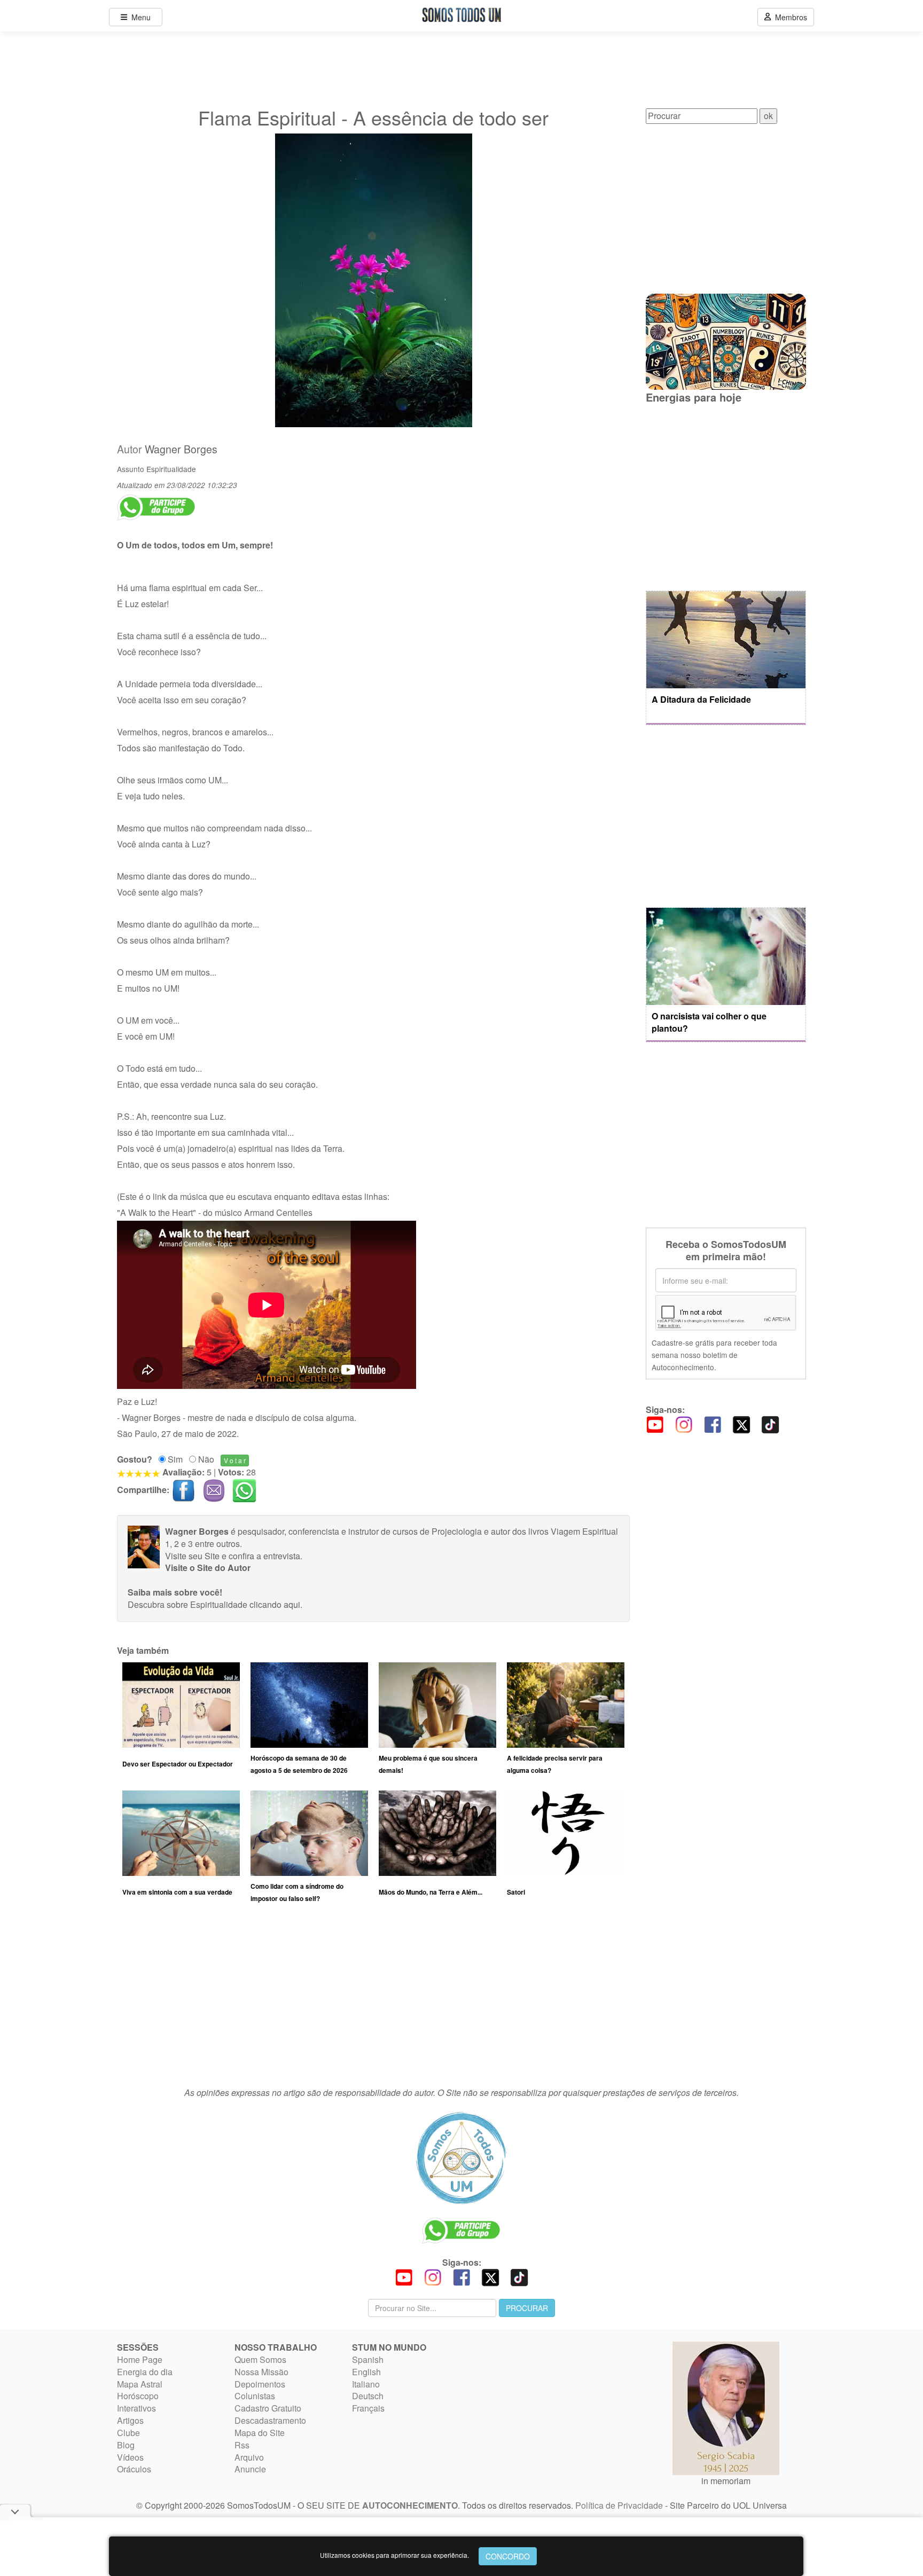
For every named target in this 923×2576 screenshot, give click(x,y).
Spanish (368, 2359)
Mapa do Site (260, 2433)
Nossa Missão (261, 2372)
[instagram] (684, 1424)
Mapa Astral (140, 2384)
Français (368, 2408)
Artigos (130, 2420)
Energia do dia (145, 2372)
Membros (789, 17)
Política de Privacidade (619, 2505)
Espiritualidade (171, 469)
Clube (128, 2433)
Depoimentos (260, 2384)
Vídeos (130, 2457)
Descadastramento (270, 2420)
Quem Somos (260, 2359)
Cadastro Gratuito (268, 2408)
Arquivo (249, 2457)
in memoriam (726, 2481)
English (366, 2372)
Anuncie (250, 2469)
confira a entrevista (264, 1556)
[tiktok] (770, 1424)
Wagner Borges (181, 449)
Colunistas (255, 2396)
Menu (139, 17)
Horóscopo (138, 2396)
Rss (242, 2445)
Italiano (366, 2384)
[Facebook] (713, 1424)
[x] (741, 1424)
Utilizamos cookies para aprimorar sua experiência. (394, 2555)
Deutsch (368, 2396)
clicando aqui (275, 1604)
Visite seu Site (192, 1556)
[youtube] (655, 1424)
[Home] (461, 2158)
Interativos (136, 2408)
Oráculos (134, 2469)
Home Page (140, 2359)
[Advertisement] (373, 2000)
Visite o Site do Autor (208, 1568)
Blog (126, 2445)
